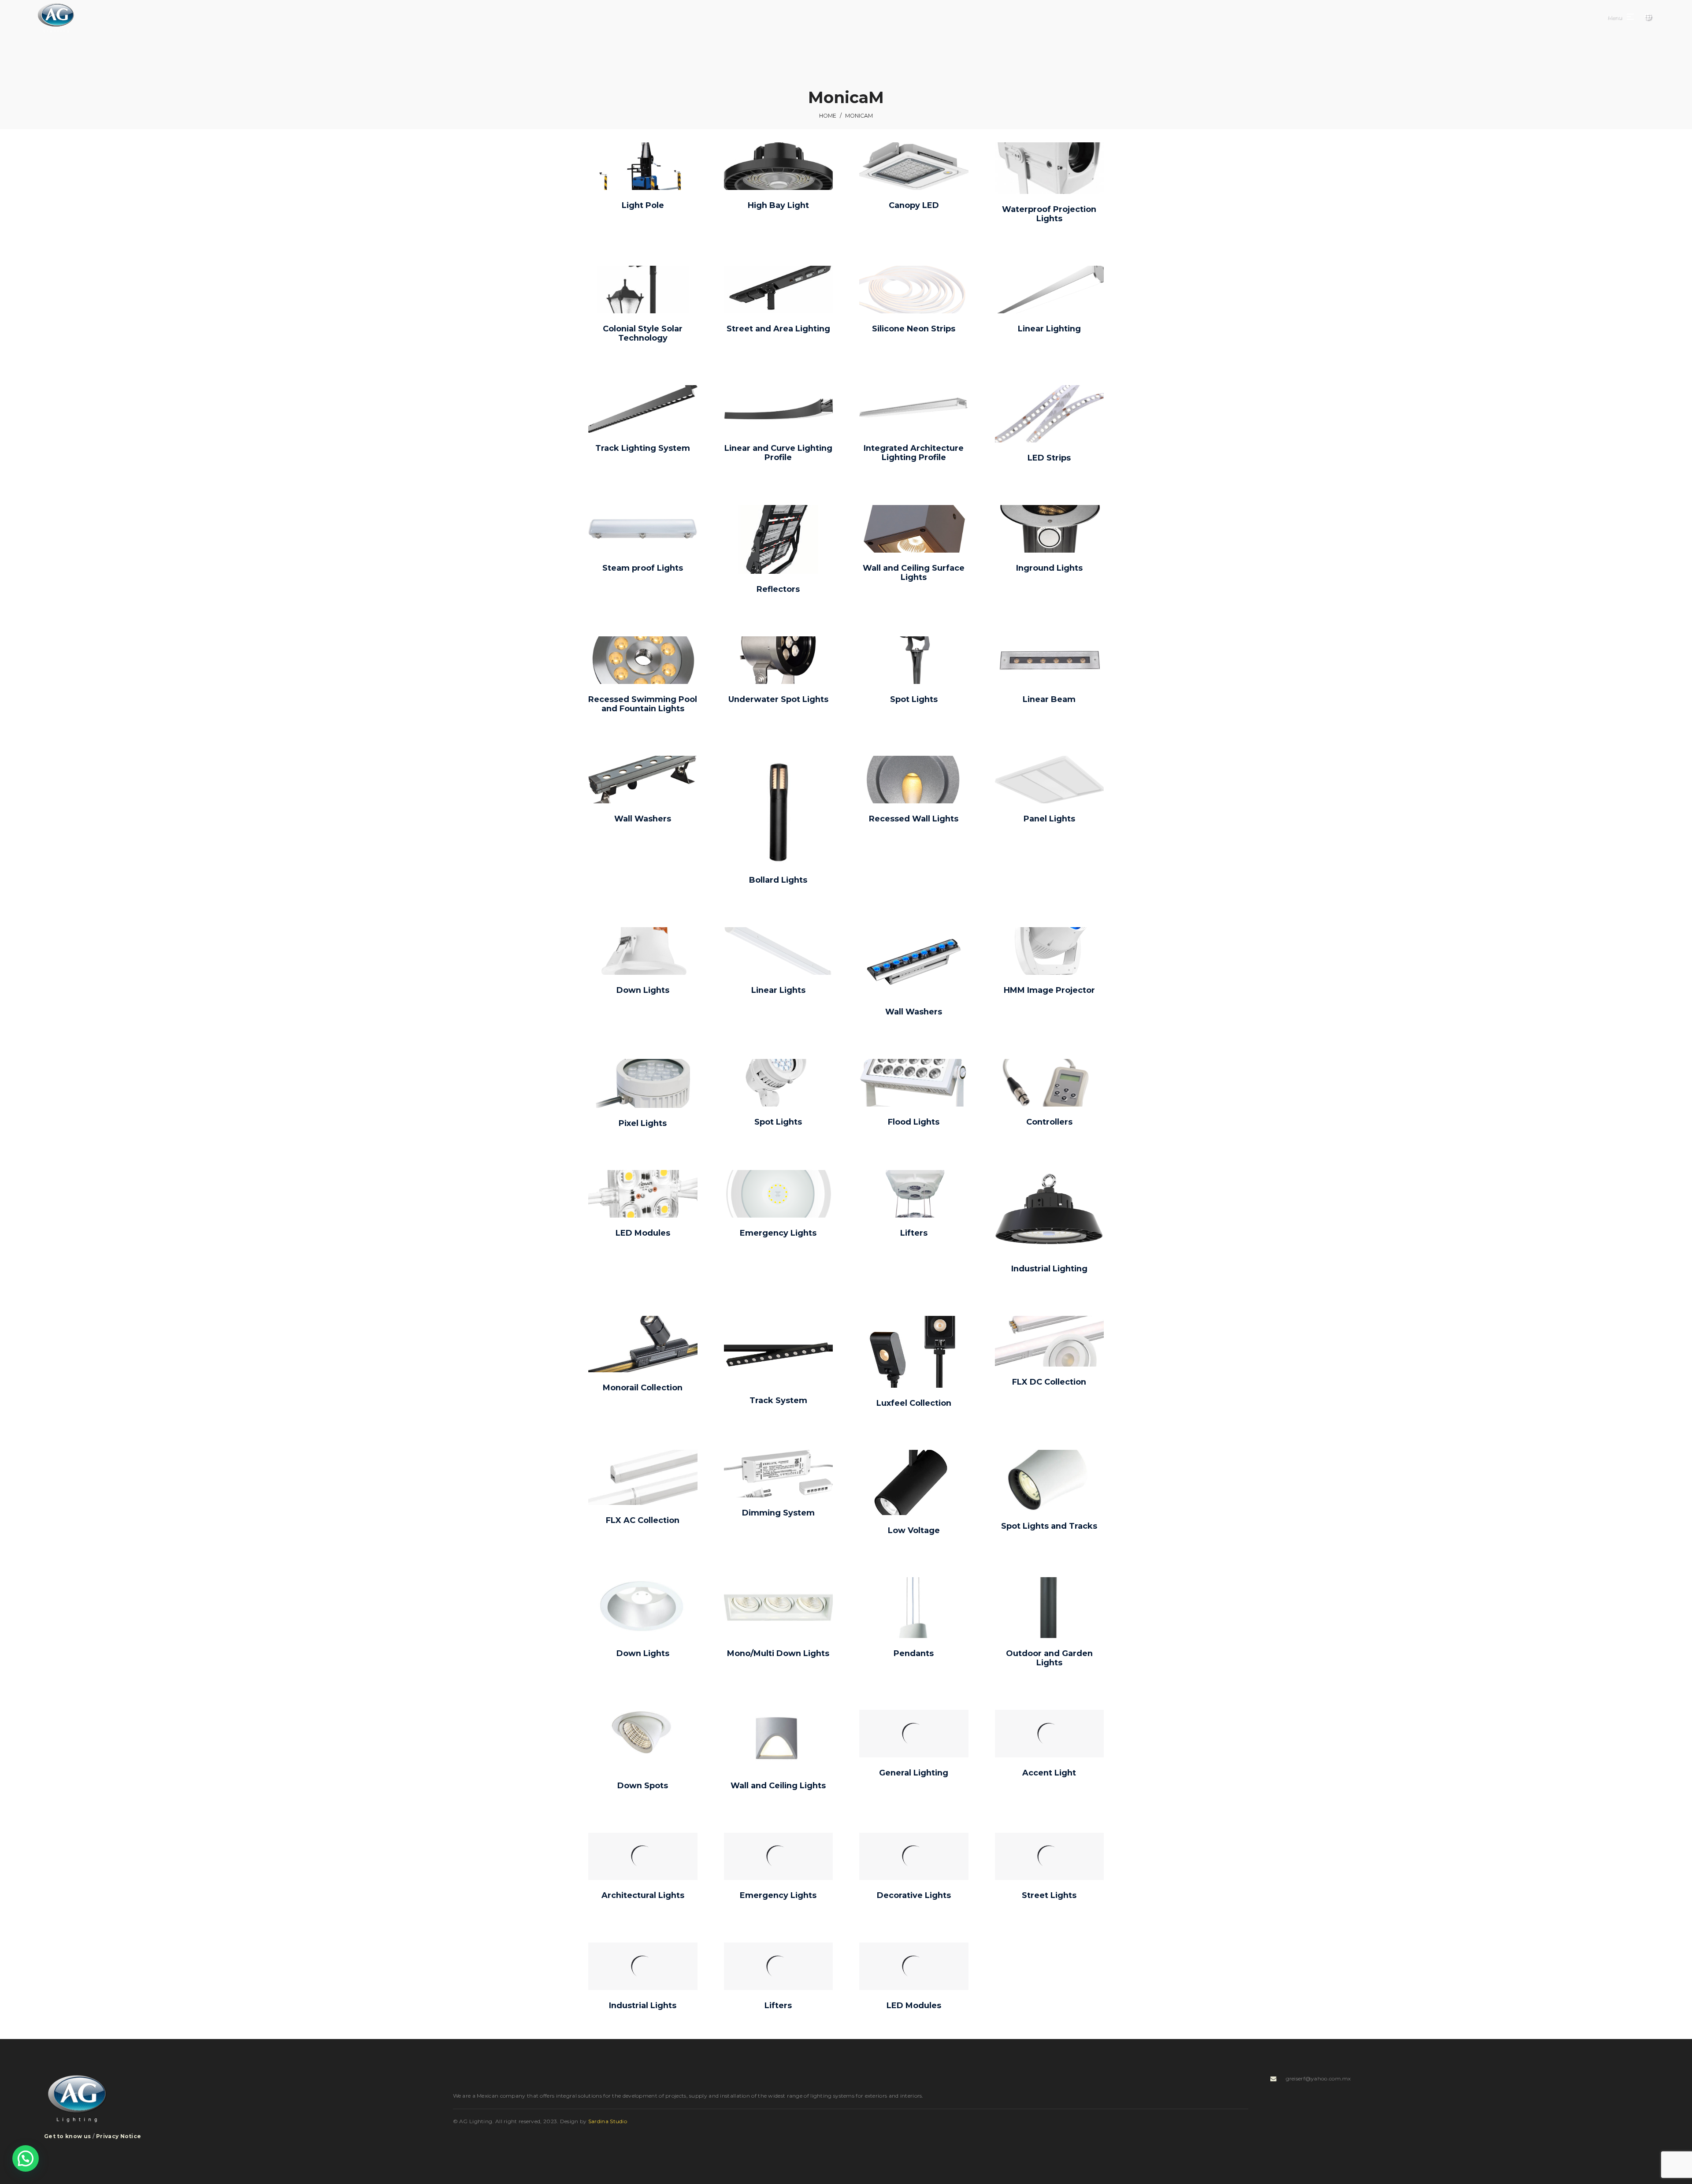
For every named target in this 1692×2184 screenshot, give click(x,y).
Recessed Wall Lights (914, 819)
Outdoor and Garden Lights (1049, 1658)
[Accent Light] (1050, 1734)
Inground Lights (1049, 568)
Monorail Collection (643, 1388)
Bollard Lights (778, 880)
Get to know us (67, 2136)
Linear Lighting (1049, 329)
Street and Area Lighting (778, 329)
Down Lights (643, 990)
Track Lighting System (643, 448)
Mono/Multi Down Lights (778, 1653)
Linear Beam (1049, 699)
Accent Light (1049, 1773)
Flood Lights (914, 1122)
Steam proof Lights (643, 568)
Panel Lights (1049, 819)
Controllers (1049, 1122)
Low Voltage (914, 1530)
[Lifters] (779, 1966)
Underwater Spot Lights (778, 699)
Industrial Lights (643, 2006)
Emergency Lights (778, 1233)
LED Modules (643, 1233)
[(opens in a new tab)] (643, 166)
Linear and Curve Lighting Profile (778, 453)
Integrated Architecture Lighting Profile (914, 453)
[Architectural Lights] (643, 1857)
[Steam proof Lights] (643, 529)
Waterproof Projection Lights (1049, 214)
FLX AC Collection (643, 1520)
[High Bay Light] (778, 166)
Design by (594, 2121)
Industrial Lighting (1049, 1269)
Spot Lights (914, 699)
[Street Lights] (1050, 1857)
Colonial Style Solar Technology (643, 334)
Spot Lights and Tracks (1049, 1526)
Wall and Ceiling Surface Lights (914, 573)
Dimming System (778, 1513)
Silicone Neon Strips (914, 329)
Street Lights (1049, 1895)
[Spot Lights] (778, 1083)
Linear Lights (778, 990)
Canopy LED (914, 205)
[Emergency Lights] (779, 1857)
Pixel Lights (643, 1123)
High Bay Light (778, 205)
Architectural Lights (643, 1895)
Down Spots (643, 1786)
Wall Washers (643, 819)
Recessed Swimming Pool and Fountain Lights (643, 704)
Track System (778, 1400)
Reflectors (778, 589)
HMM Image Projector (1049, 990)
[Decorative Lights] (914, 1857)
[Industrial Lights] (643, 1966)
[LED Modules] (914, 1966)
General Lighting (914, 1773)
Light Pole (643, 205)
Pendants (914, 1653)
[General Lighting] (914, 1734)
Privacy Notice (119, 2136)
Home (828, 116)
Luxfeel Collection (914, 1403)
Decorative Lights (914, 1895)
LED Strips (1049, 458)
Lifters (914, 1233)
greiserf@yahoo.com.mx (1318, 2078)
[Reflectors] (778, 539)
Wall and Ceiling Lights (778, 1786)
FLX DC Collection (1049, 1382)
